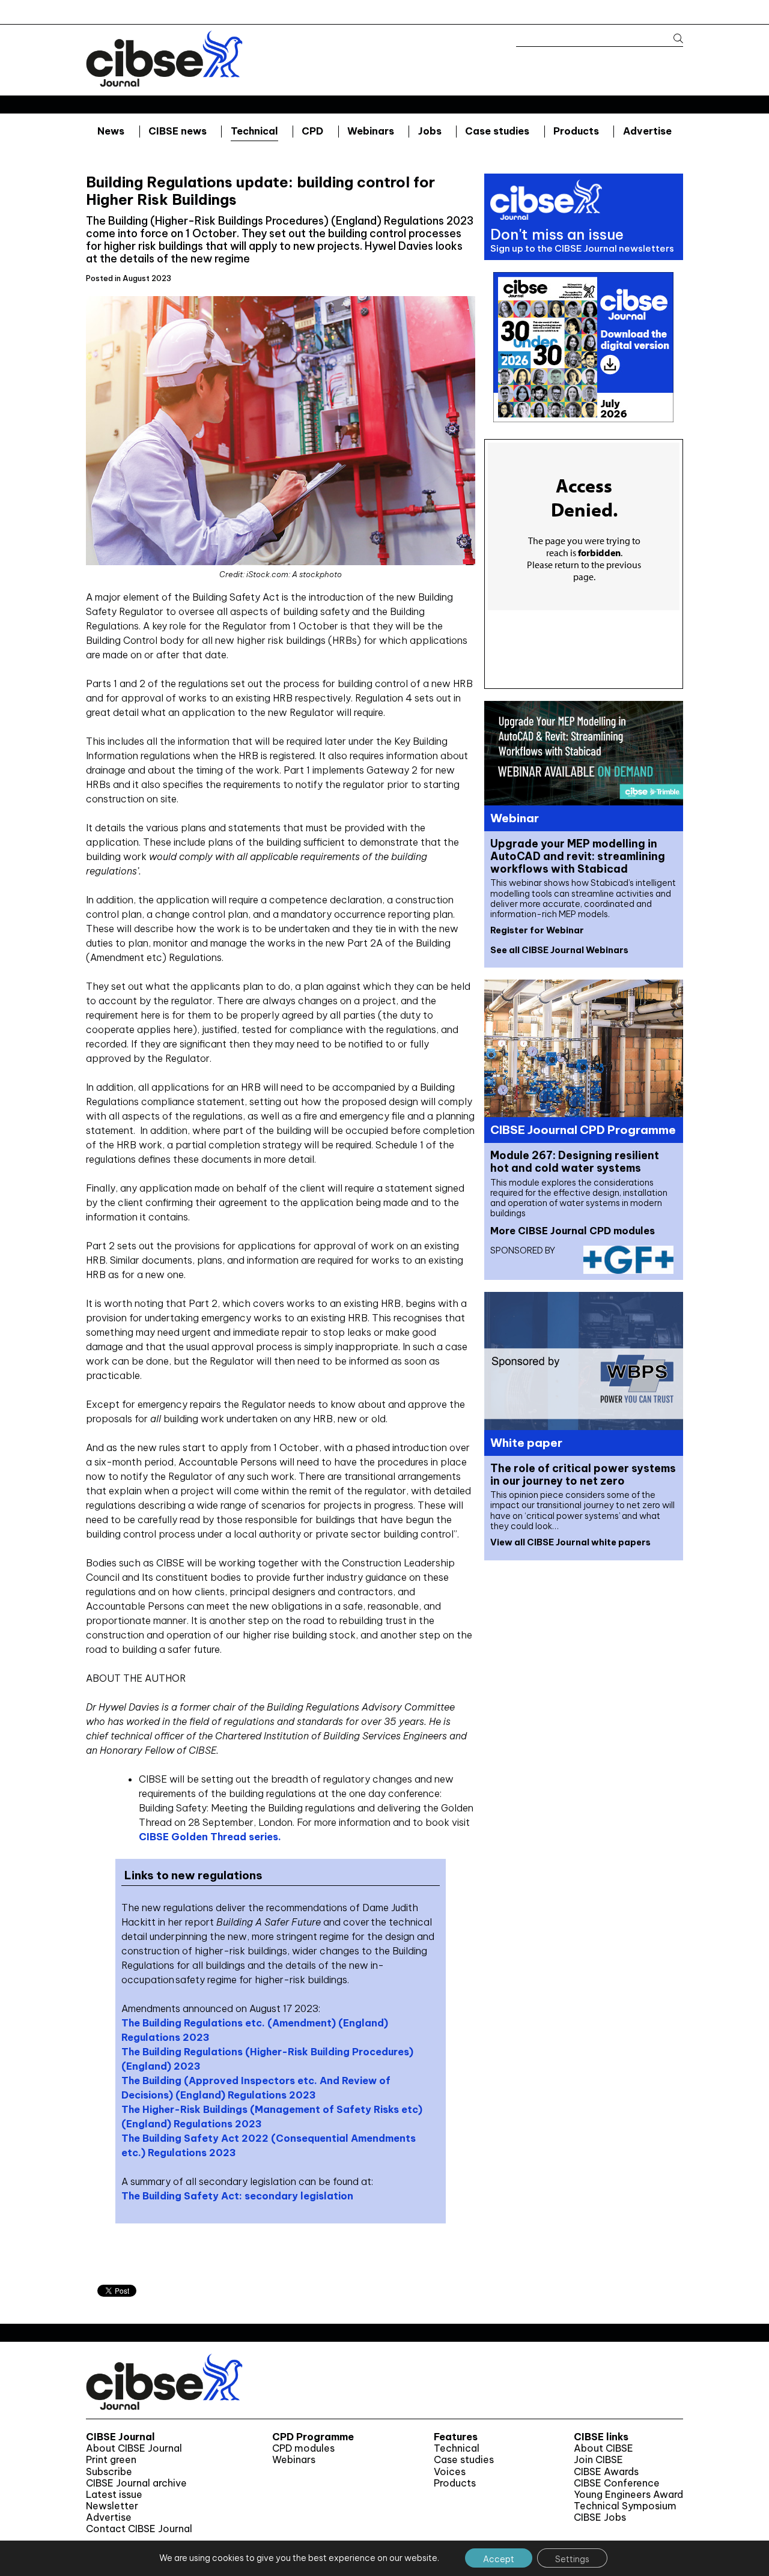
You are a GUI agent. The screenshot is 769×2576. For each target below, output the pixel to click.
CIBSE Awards (606, 2472)
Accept (499, 2559)
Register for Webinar (537, 930)
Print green (111, 2460)
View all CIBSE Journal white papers (570, 1542)
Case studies (497, 131)
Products (576, 131)
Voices (450, 2472)
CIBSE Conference (617, 2483)
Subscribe (109, 2472)
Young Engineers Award (628, 2495)
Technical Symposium (625, 2506)
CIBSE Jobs (600, 2517)
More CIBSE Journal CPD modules (573, 1231)
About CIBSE (603, 2448)
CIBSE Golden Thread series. (210, 1837)
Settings (572, 2559)
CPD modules (303, 2448)
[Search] (673, 39)
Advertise (647, 131)
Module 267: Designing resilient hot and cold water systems (575, 1162)
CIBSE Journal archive (136, 2483)
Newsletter (112, 2506)
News (111, 131)
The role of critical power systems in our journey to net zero (583, 1474)
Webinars (371, 131)
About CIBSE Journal (134, 2448)
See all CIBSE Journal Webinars (559, 950)
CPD (312, 131)
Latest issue (114, 2495)
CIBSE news (178, 131)
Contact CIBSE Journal (139, 2529)
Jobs (430, 131)
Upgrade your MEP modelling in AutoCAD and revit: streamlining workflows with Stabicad (578, 856)
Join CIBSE (598, 2460)
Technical (254, 131)
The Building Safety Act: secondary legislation (237, 2196)
